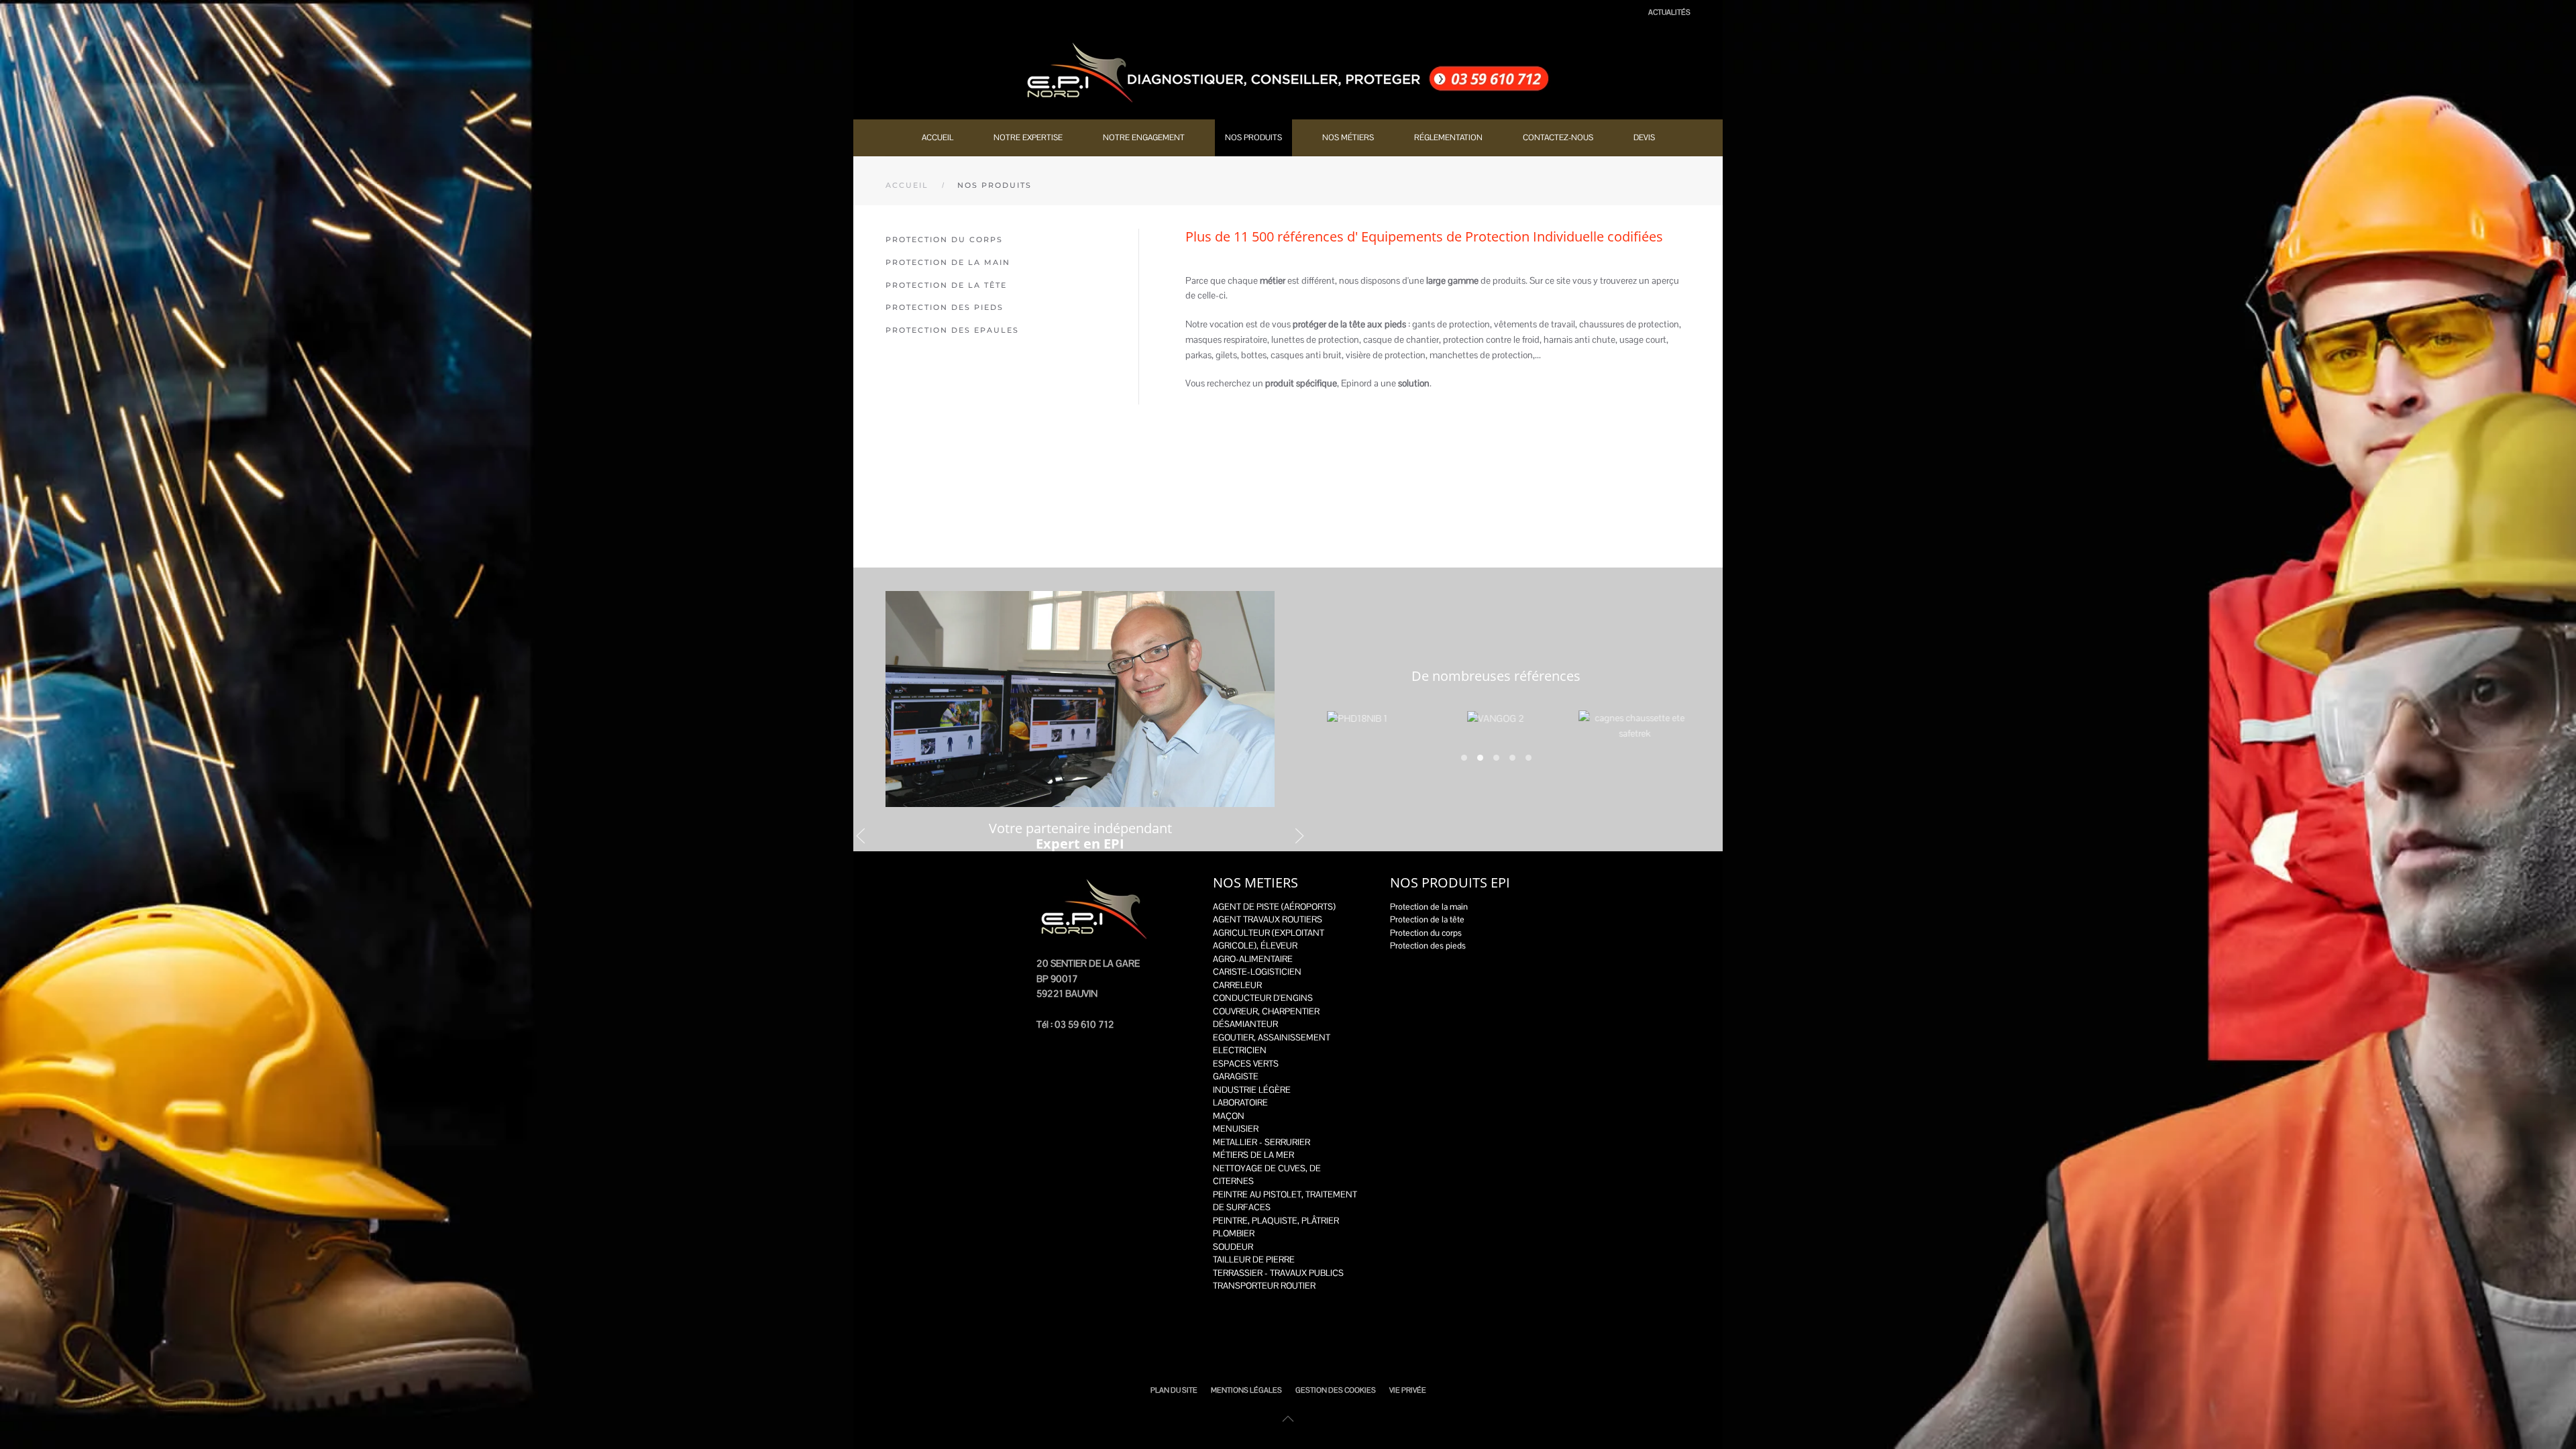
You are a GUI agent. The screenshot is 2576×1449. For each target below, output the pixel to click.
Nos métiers (1348, 138)
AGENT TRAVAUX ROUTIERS (1268, 919)
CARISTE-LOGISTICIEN (1257, 972)
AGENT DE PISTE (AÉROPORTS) (1274, 907)
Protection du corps (944, 239)
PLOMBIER (1234, 1233)
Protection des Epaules (952, 330)
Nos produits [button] (1253, 138)
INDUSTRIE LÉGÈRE (1252, 1090)
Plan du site (1174, 1390)
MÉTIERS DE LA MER (1253, 1155)
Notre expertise (1028, 138)
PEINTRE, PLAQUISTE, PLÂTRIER (1276, 1221)
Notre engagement (1144, 138)
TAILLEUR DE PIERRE (1254, 1259)
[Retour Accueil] (1288, 72)
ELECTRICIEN (1240, 1050)
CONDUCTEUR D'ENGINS (1263, 998)
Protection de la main (948, 262)
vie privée (1408, 1390)
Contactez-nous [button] (1558, 138)
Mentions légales (1246, 1390)
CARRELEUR (1237, 985)
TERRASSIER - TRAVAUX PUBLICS (1278, 1273)
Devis (1644, 138)
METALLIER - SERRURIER (1262, 1142)
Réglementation (1448, 138)
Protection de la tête (946, 285)
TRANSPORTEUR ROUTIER (1264, 1286)
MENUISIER (1236, 1129)
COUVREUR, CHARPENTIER (1266, 1011)
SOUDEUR (1233, 1247)
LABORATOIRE (1240, 1103)
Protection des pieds (945, 307)
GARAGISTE (1236, 1076)
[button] (861, 836)
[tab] (1464, 758)
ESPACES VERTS (1246, 1064)
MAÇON (1229, 1116)
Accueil (937, 138)
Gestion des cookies (1336, 1390)
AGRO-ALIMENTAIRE (1253, 959)
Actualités (1669, 12)
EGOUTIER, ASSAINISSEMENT (1272, 1037)
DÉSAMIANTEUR (1245, 1024)
